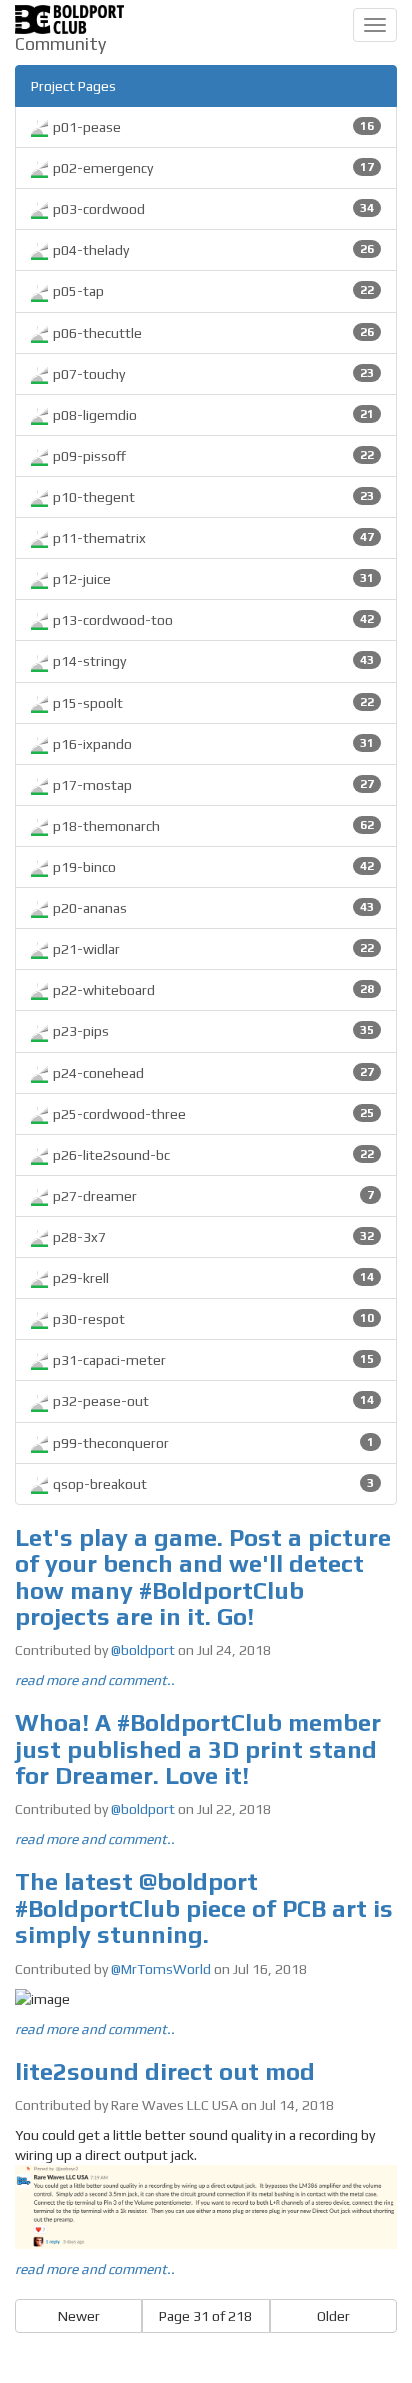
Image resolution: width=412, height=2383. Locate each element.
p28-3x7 (212, 1237)
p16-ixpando (212, 744)
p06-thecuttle (212, 333)
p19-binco (212, 867)
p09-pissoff (212, 456)
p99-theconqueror (212, 1443)
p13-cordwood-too (212, 620)
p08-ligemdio (212, 415)
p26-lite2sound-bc (212, 1155)
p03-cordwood (212, 209)
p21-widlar (212, 949)
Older (333, 2316)
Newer (79, 2316)
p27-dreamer (212, 1196)
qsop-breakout (212, 1484)
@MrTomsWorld (161, 1969)
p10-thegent (212, 497)
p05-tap (212, 291)
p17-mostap (212, 785)
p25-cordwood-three (212, 1114)
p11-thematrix (212, 538)
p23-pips (212, 1031)
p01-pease (212, 127)
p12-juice (212, 579)
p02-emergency (212, 168)
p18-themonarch (212, 826)
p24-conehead (212, 1073)
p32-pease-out (212, 1401)
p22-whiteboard (212, 990)
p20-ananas (212, 908)
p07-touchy (212, 374)
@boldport (143, 1650)
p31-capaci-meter (212, 1360)
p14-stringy (212, 661)
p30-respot (212, 1319)
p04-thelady (212, 250)
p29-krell (212, 1278)
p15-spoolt (212, 703)
